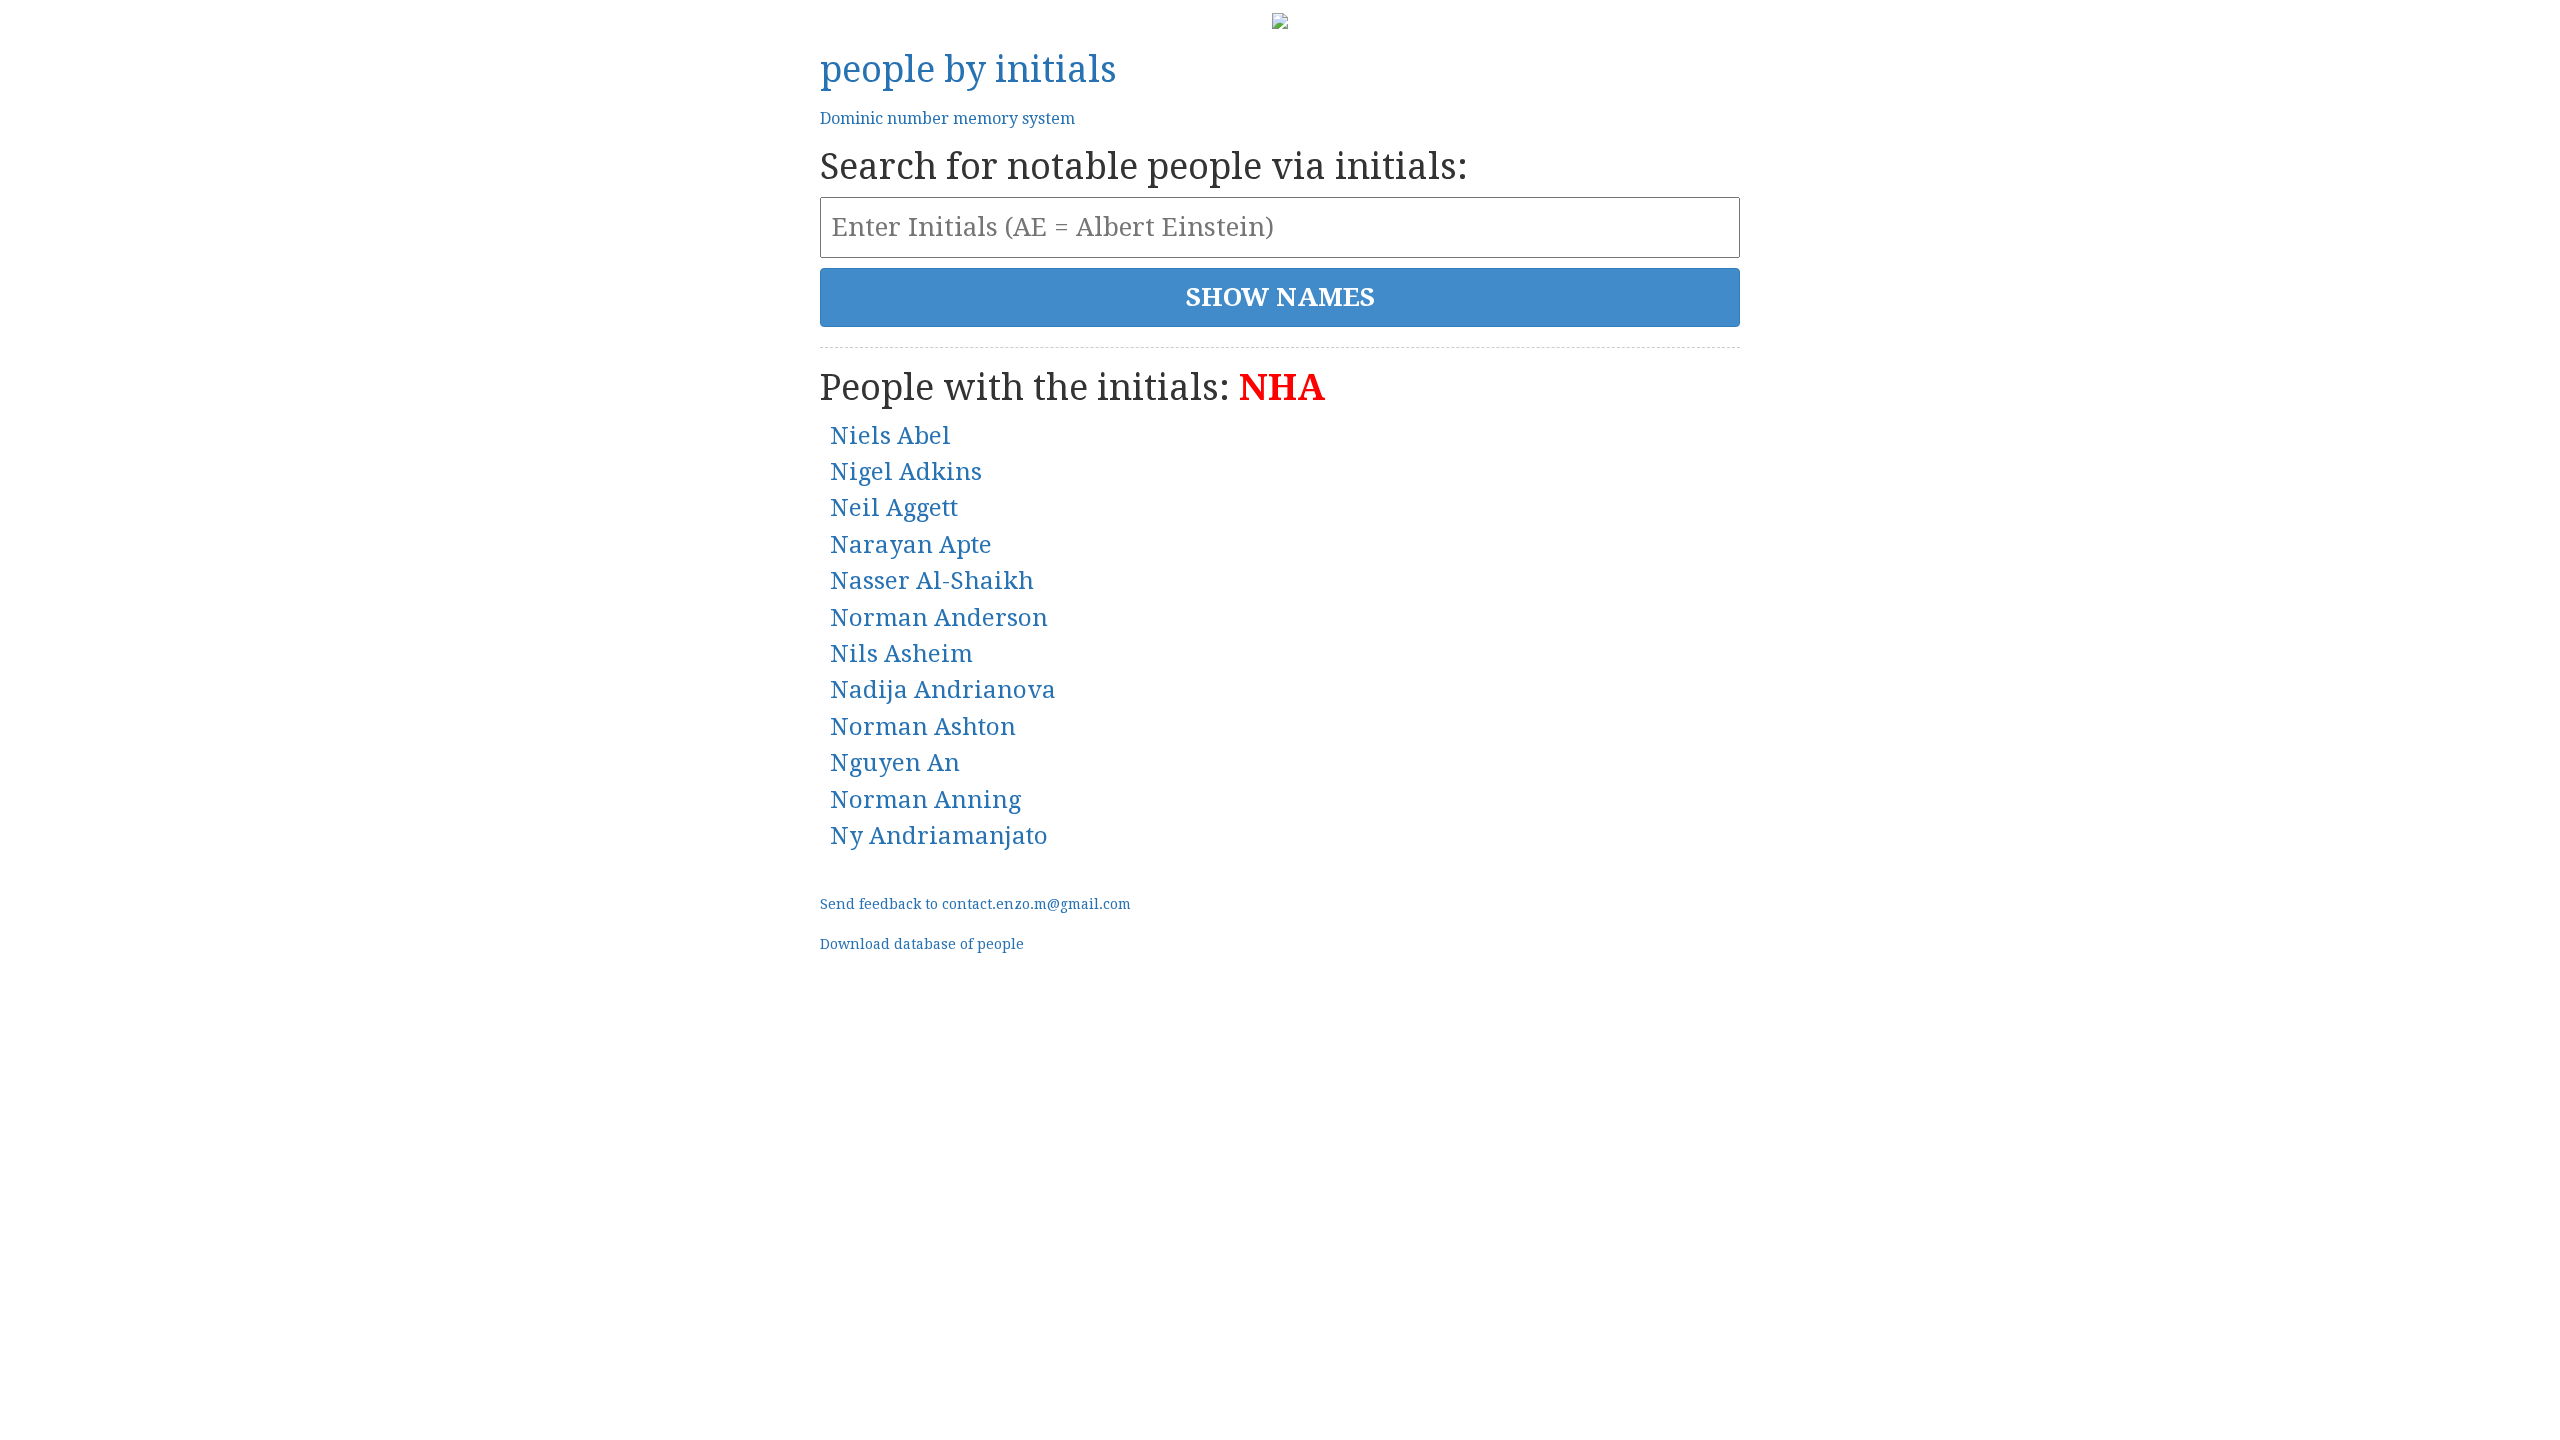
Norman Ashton (923, 727)
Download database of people (922, 944)
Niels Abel (890, 436)
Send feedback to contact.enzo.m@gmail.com (975, 904)
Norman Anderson (939, 618)
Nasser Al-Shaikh (932, 581)
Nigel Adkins (906, 472)
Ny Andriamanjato (939, 836)
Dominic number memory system (947, 118)
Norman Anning (925, 800)
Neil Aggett (894, 508)
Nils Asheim (901, 654)
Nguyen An (895, 763)
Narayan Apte (911, 545)
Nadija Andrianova (943, 690)
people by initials (968, 69)
